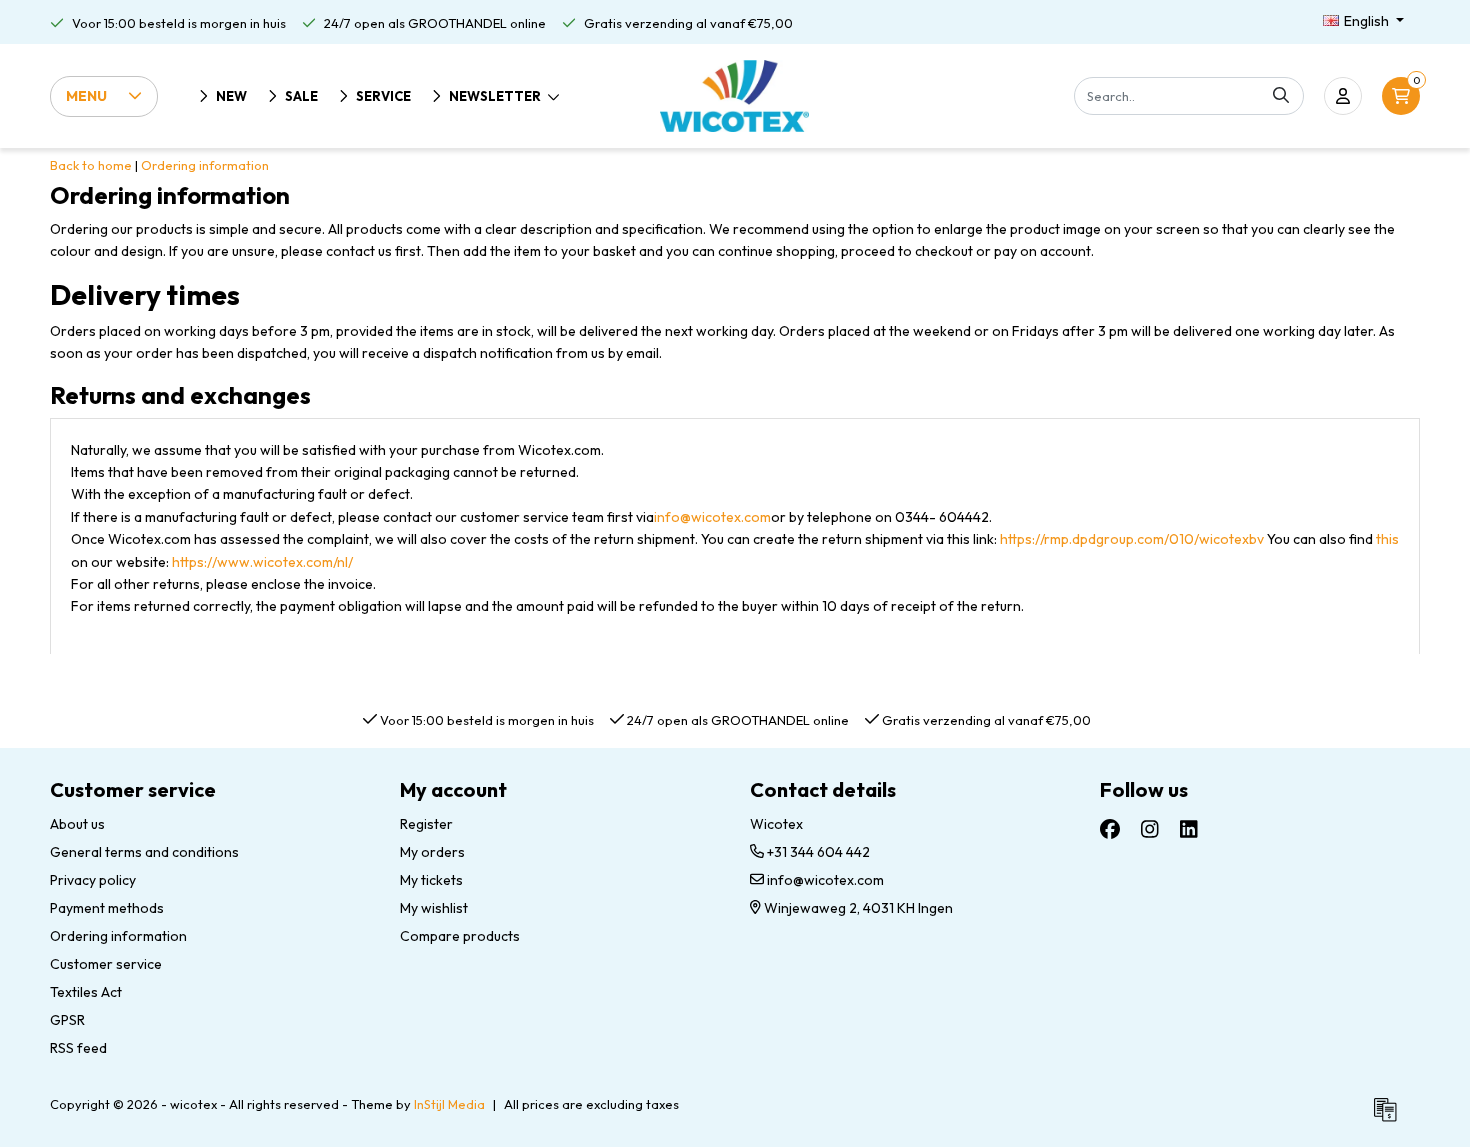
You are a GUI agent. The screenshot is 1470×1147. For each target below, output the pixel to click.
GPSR (67, 1020)
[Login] (1343, 96)
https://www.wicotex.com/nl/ (262, 562)
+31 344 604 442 (817, 852)
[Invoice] (1390, 1118)
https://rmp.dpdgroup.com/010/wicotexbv (1133, 539)
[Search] (1281, 96)
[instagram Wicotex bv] (1150, 829)
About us (77, 824)
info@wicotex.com (712, 517)
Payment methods (107, 908)
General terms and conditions (144, 852)
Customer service (106, 964)
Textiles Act (86, 992)
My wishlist (434, 908)
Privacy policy (93, 880)
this (1387, 539)
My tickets (431, 880)
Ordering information (205, 165)
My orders (432, 852)
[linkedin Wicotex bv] (1189, 829)
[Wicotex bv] (734, 96)
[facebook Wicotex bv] (1110, 829)
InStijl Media (449, 1104)
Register (426, 824)
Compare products (460, 936)
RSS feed (78, 1048)
